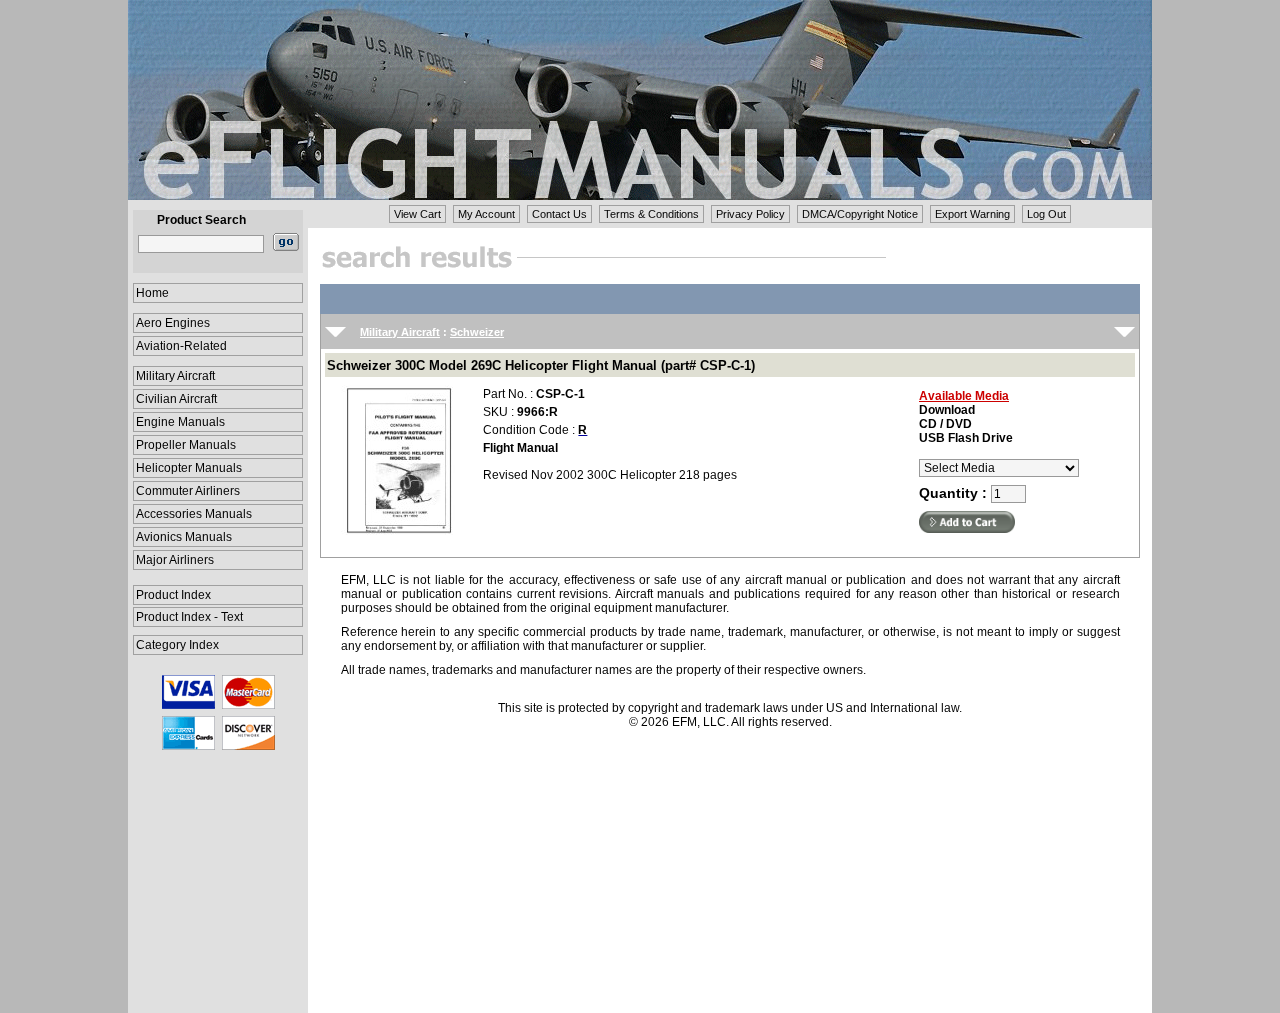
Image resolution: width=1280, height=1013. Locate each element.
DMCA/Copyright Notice (860, 214)
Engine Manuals (180, 422)
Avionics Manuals (184, 537)
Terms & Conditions (651, 214)
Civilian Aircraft (176, 399)
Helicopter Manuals (189, 468)
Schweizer (477, 332)
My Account (486, 214)
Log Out (1046, 214)
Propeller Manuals (186, 445)
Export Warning (972, 214)
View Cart (417, 214)
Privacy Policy (750, 214)
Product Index (173, 595)
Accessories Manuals (194, 514)
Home (152, 293)
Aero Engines (173, 323)
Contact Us (559, 214)
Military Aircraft (175, 376)
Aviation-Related (181, 346)
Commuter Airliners (188, 491)
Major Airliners (175, 560)
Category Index (177, 645)
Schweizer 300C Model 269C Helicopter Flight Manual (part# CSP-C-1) (541, 365)
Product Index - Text (189, 617)
